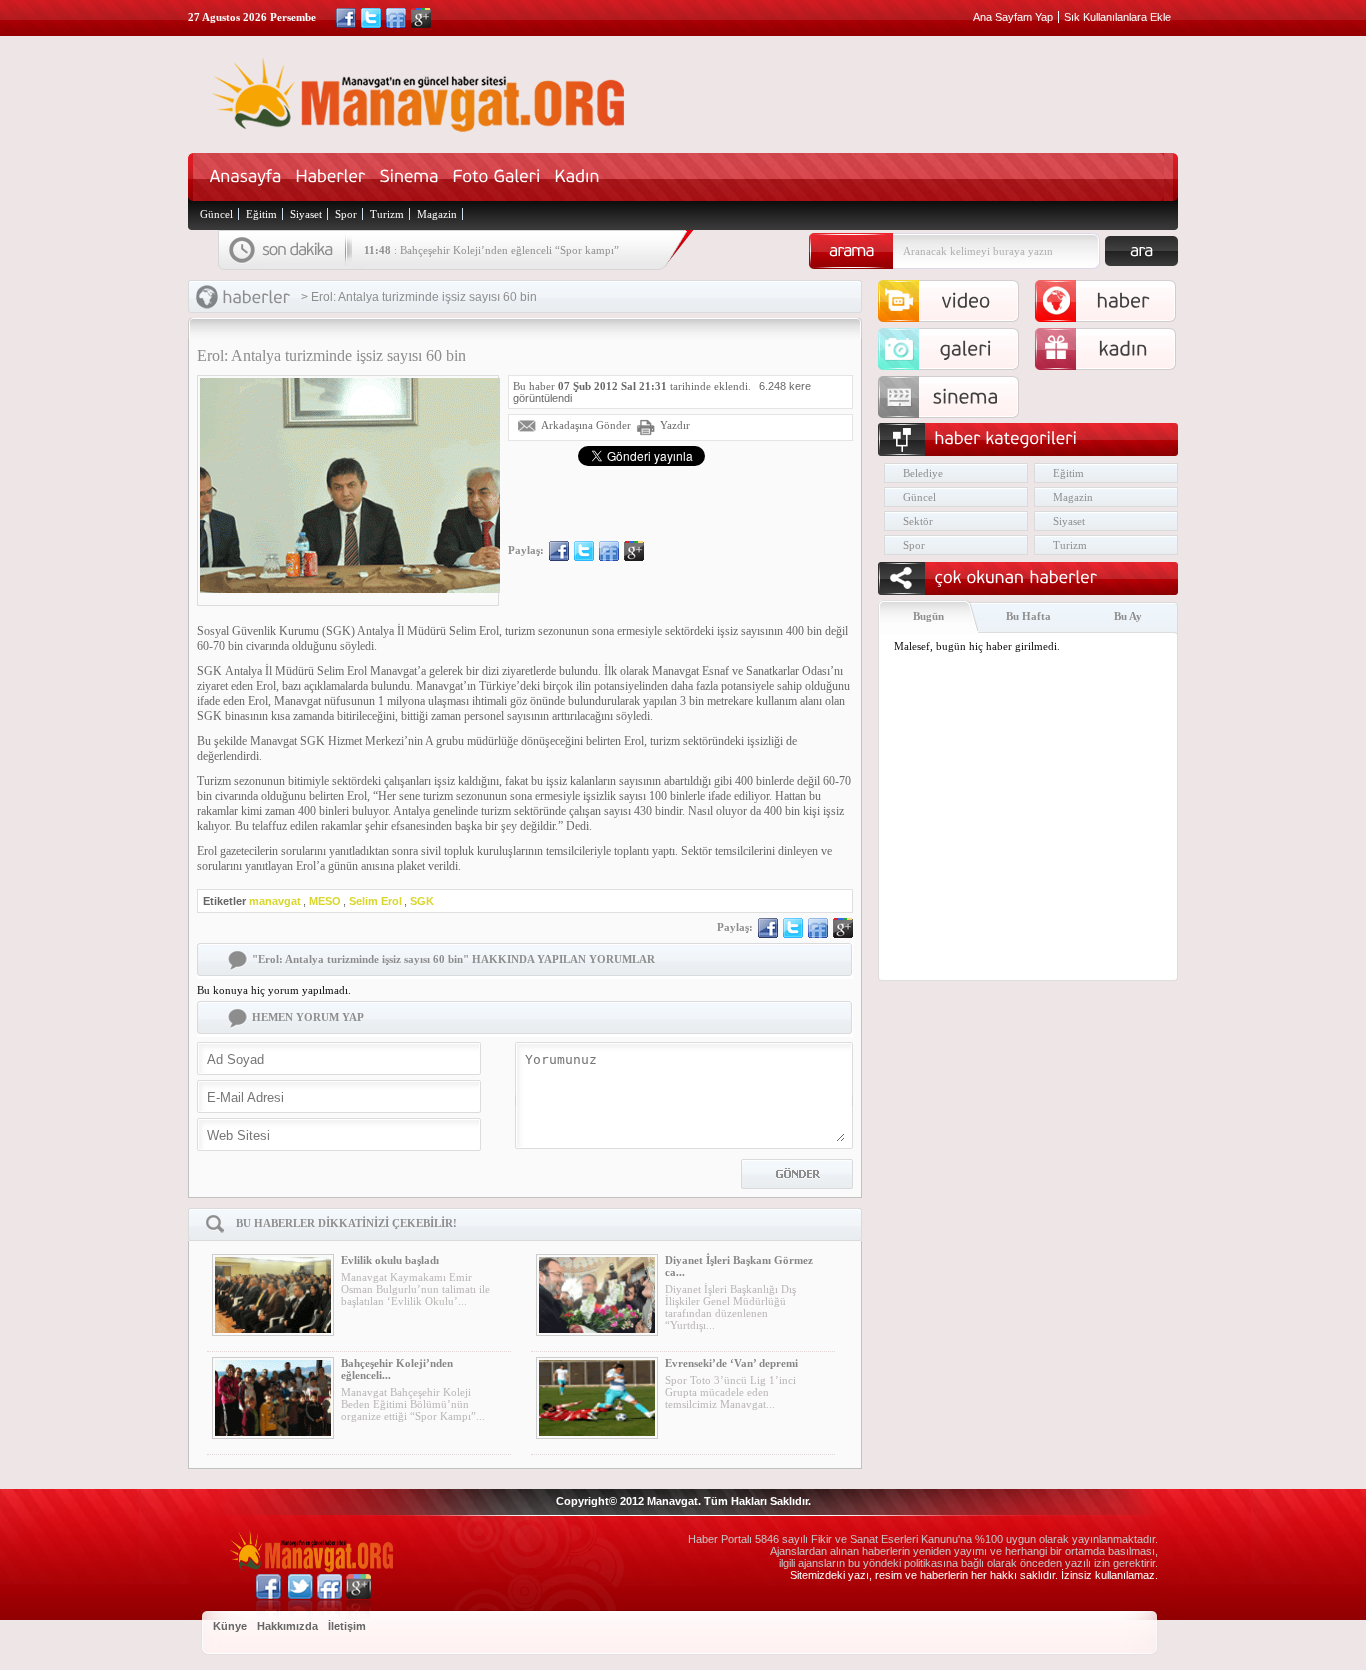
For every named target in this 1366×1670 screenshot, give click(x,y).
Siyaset (306, 214)
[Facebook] (346, 18)
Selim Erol (375, 901)
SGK (422, 901)
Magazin (437, 214)
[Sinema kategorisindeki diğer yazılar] (966, 397)
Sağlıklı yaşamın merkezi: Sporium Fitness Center (515, 262)
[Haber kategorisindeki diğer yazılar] (1123, 301)
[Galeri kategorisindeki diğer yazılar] (966, 349)
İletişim (347, 1626)
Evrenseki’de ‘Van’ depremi (731, 1363)
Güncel (216, 214)
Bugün (928, 616)
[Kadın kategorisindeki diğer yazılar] (1123, 349)
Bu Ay (1128, 616)
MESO (325, 901)
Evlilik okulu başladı (390, 1260)
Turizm (387, 214)
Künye (230, 1626)
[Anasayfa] (246, 177)
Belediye (923, 473)
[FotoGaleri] (497, 177)
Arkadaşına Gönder (586, 425)
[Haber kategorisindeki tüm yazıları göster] (257, 297)
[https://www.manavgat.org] (422, 127)
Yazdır (675, 425)
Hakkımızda (287, 1626)
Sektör (918, 521)
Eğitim (261, 214)
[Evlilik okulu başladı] (273, 1295)
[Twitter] (371, 18)
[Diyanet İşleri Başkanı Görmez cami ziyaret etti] (597, 1295)
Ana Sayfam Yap (1013, 17)
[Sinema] (409, 177)
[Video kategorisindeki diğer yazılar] (966, 301)
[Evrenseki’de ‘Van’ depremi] (597, 1398)
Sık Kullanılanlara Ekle (1117, 17)
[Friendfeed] (396, 18)
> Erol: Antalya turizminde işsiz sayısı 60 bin (419, 297)
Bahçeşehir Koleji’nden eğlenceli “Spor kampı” (509, 250)
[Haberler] (331, 177)
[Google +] (421, 18)
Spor (346, 214)
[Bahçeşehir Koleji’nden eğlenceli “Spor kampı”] (273, 1398)
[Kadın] (577, 177)
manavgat (275, 901)
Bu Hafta (1028, 616)
